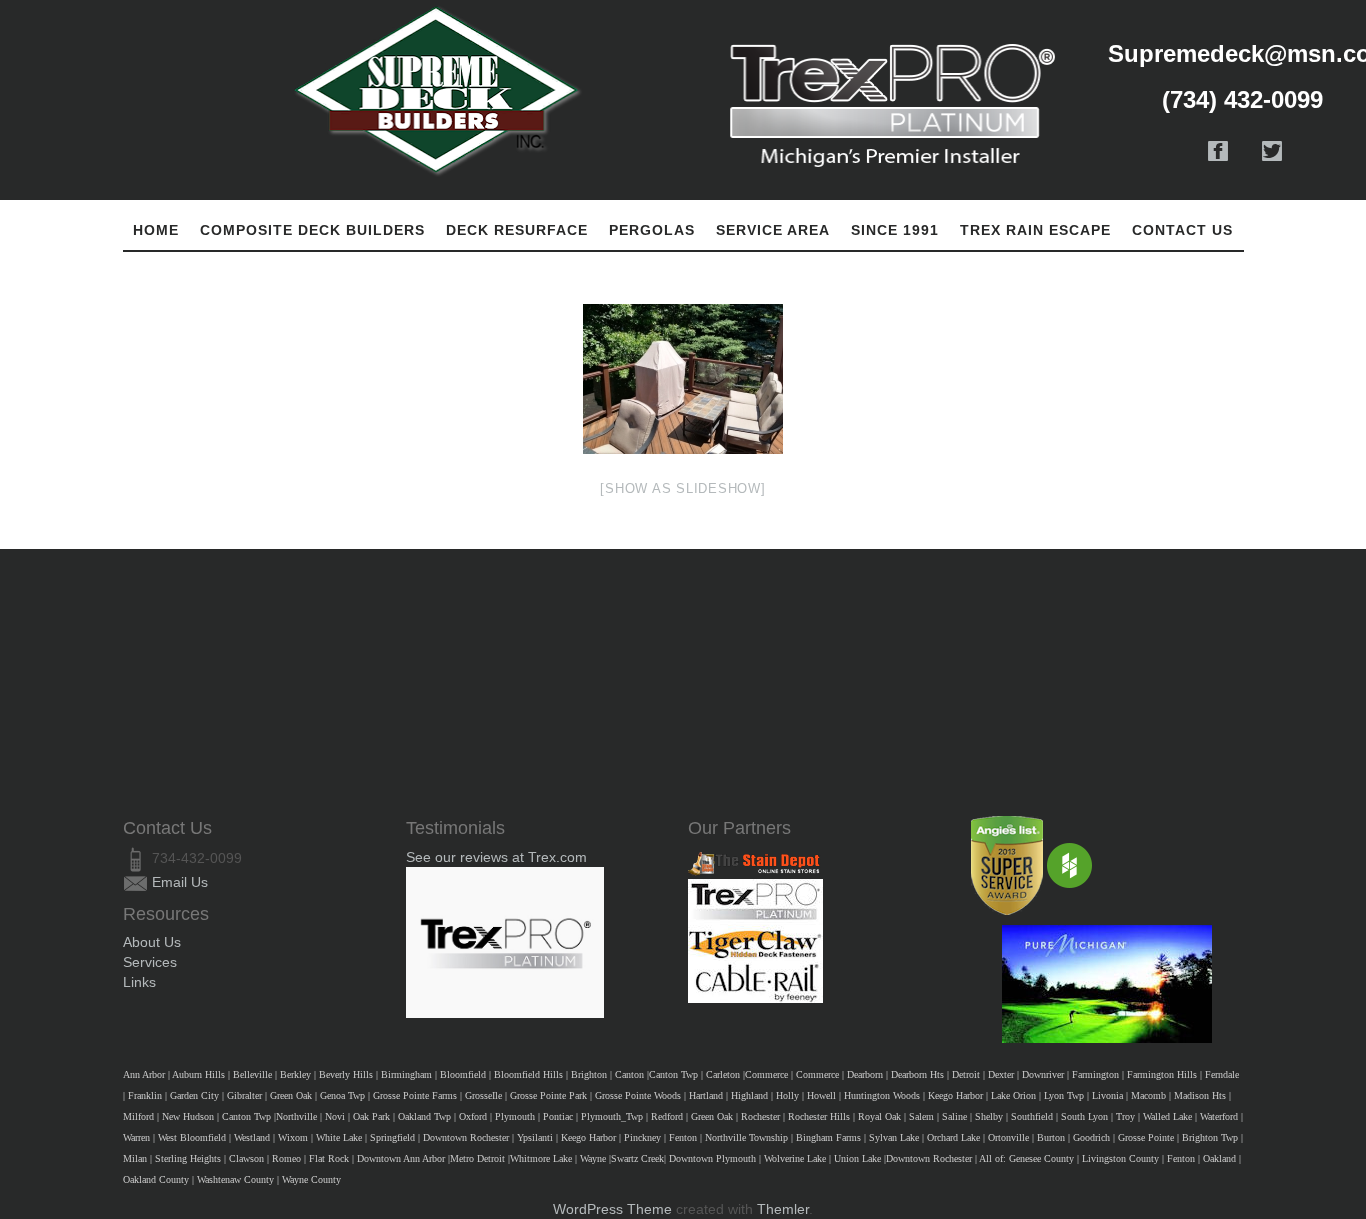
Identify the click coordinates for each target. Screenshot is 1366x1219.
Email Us (180, 882)
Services (150, 962)
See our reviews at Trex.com (496, 857)
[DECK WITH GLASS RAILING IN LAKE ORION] (683, 379)
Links (139, 982)
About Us (152, 942)
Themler (783, 1209)
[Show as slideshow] (682, 488)
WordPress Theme (612, 1209)
